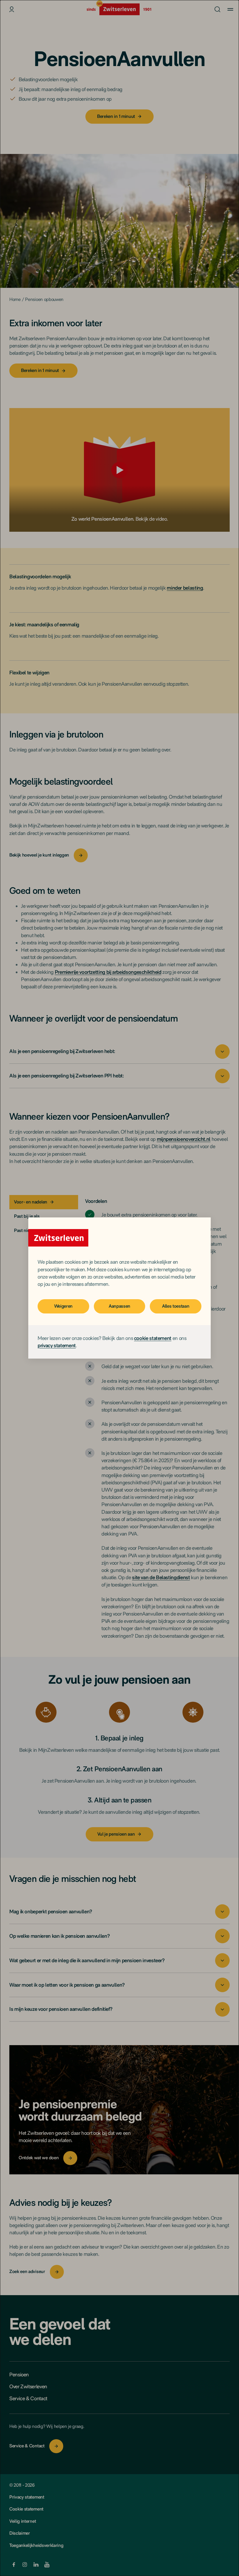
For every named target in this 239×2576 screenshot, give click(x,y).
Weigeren (63, 1306)
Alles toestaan (176, 1306)
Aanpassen (119, 1306)
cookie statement (153, 1338)
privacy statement (57, 1345)
